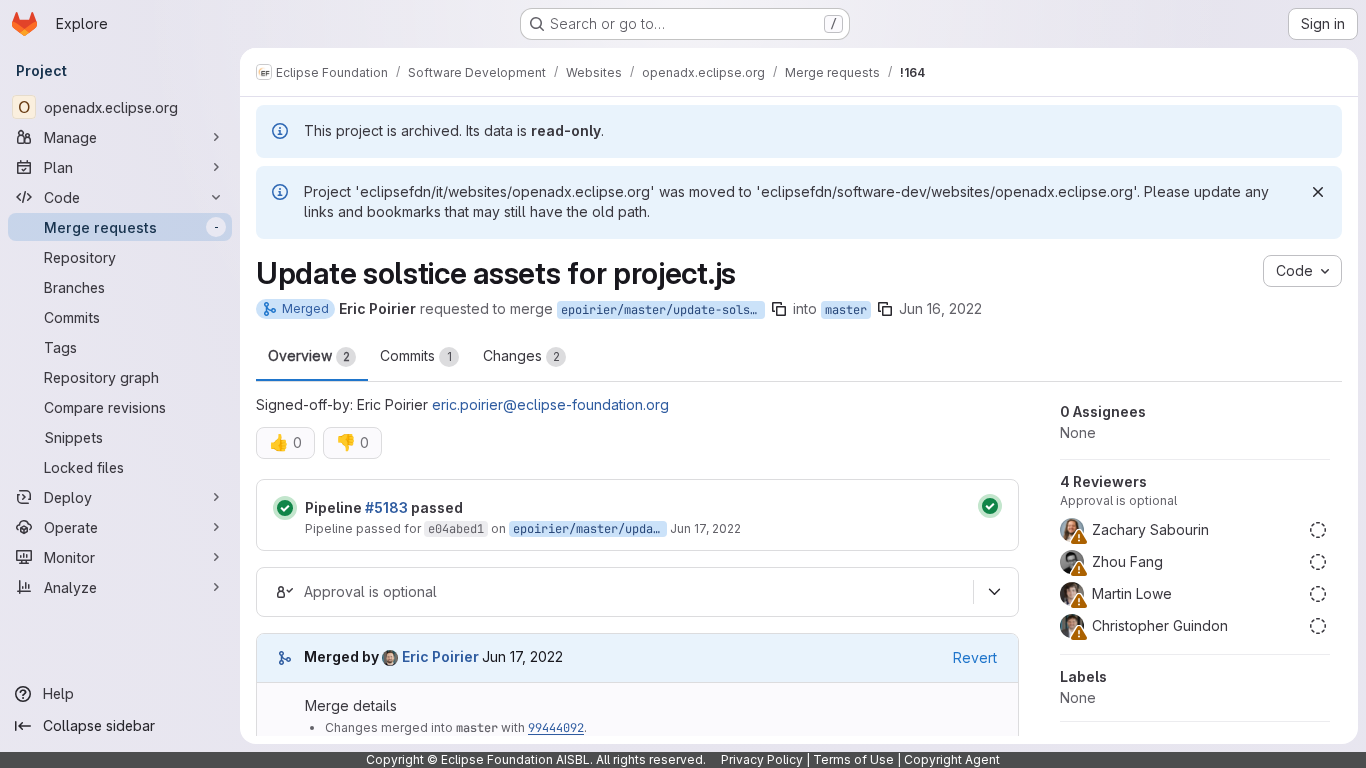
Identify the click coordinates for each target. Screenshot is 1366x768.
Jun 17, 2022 (705, 528)
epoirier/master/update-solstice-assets (663, 310)
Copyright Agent (952, 759)
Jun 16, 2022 (940, 308)
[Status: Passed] (285, 508)
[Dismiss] (1318, 192)
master (846, 310)
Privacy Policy (762, 759)
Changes (521, 355)
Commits (416, 355)
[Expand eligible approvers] (994, 592)
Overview (309, 355)
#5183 (386, 507)
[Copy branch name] (779, 309)
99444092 (556, 728)
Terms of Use (853, 759)
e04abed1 (456, 529)
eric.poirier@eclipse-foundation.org (550, 404)
